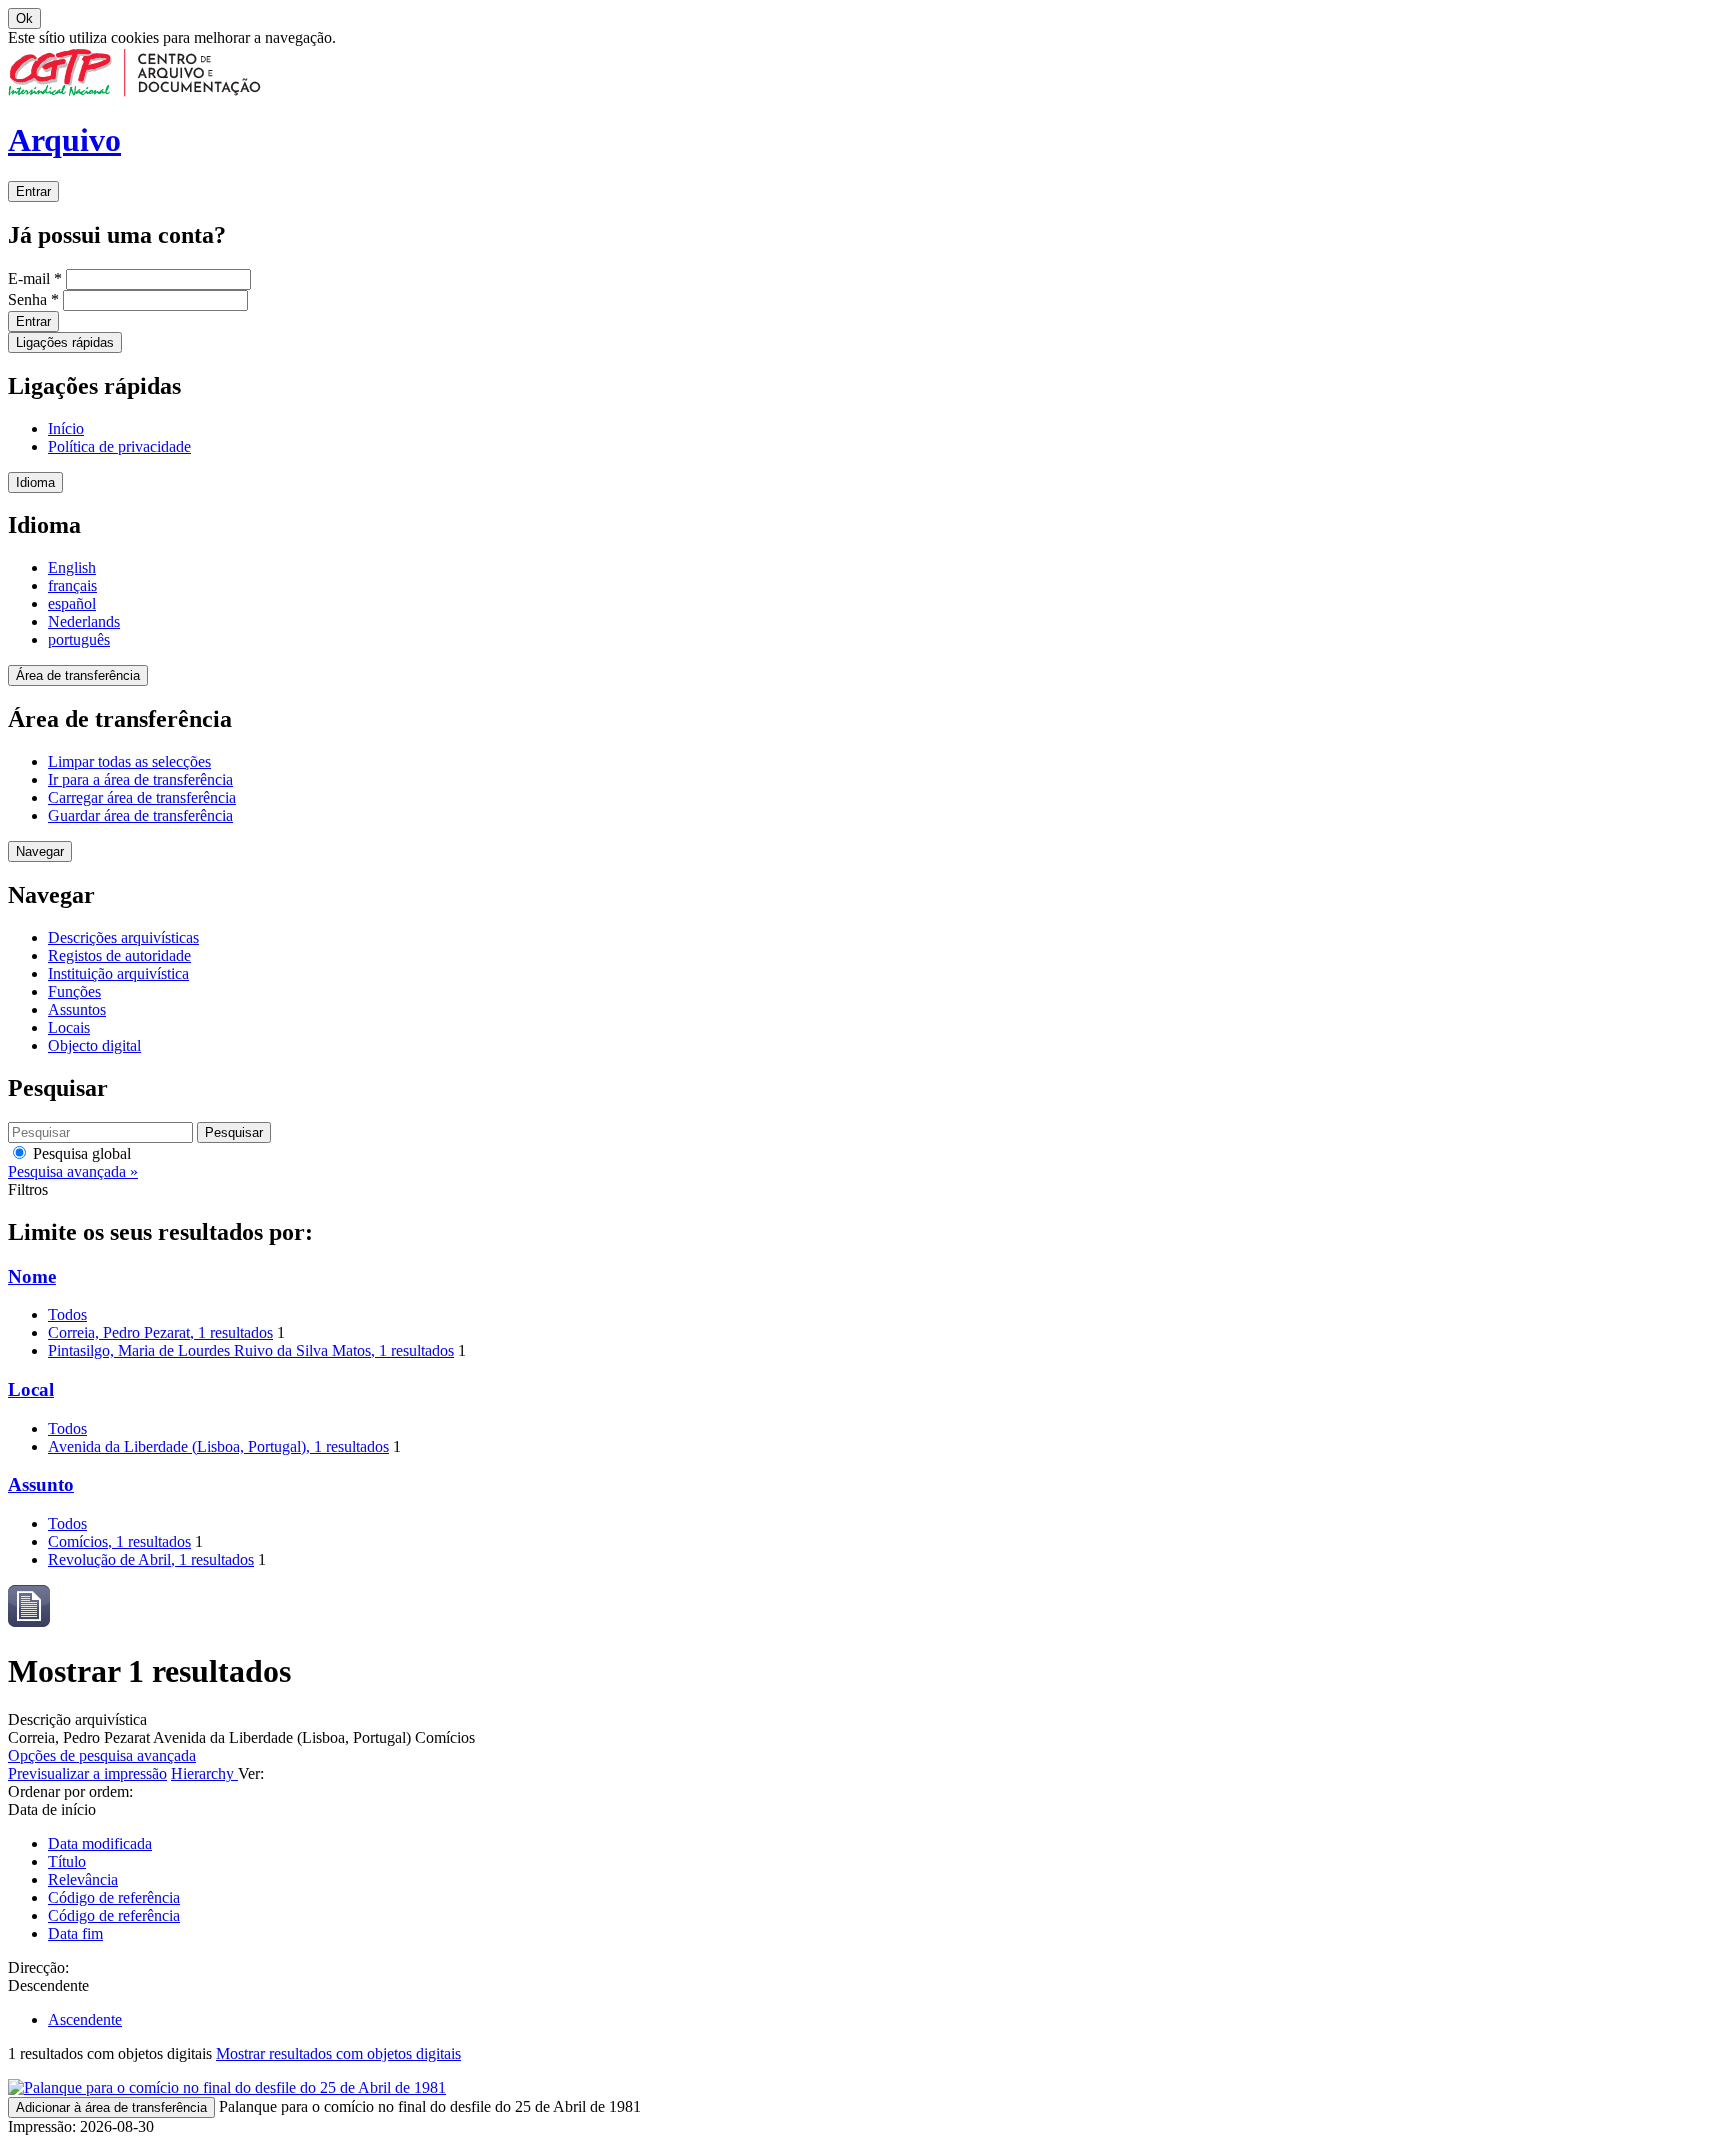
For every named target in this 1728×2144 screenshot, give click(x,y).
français (72, 585)
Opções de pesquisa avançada (102, 1755)
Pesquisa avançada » (73, 1171)
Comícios (119, 1541)
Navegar (40, 851)
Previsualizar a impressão (87, 1773)
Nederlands (84, 621)
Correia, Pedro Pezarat (160, 1332)
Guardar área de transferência (140, 815)
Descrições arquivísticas (123, 937)
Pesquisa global (80, 1153)
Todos (67, 1314)
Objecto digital (94, 1045)
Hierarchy (204, 1773)
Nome (32, 1276)
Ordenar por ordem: (70, 1791)
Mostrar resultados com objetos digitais (338, 2053)
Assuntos (77, 1009)
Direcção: (38, 1967)
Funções (74, 991)
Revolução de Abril (151, 1559)
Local (31, 1389)
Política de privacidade (119, 446)
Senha (33, 299)
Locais (69, 1027)
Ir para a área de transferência (140, 779)
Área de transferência (78, 675)
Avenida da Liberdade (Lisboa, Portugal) (218, 1446)
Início (66, 428)
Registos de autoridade (119, 955)
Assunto (41, 1484)
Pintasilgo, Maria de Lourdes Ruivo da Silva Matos (251, 1350)
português (79, 639)
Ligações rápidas (65, 342)
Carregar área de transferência (142, 797)
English (72, 567)
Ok (24, 18)
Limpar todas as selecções (129, 761)
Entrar (33, 191)
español (72, 603)
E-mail (35, 278)
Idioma (35, 482)
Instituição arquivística (118, 973)
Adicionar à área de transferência (111, 2107)
